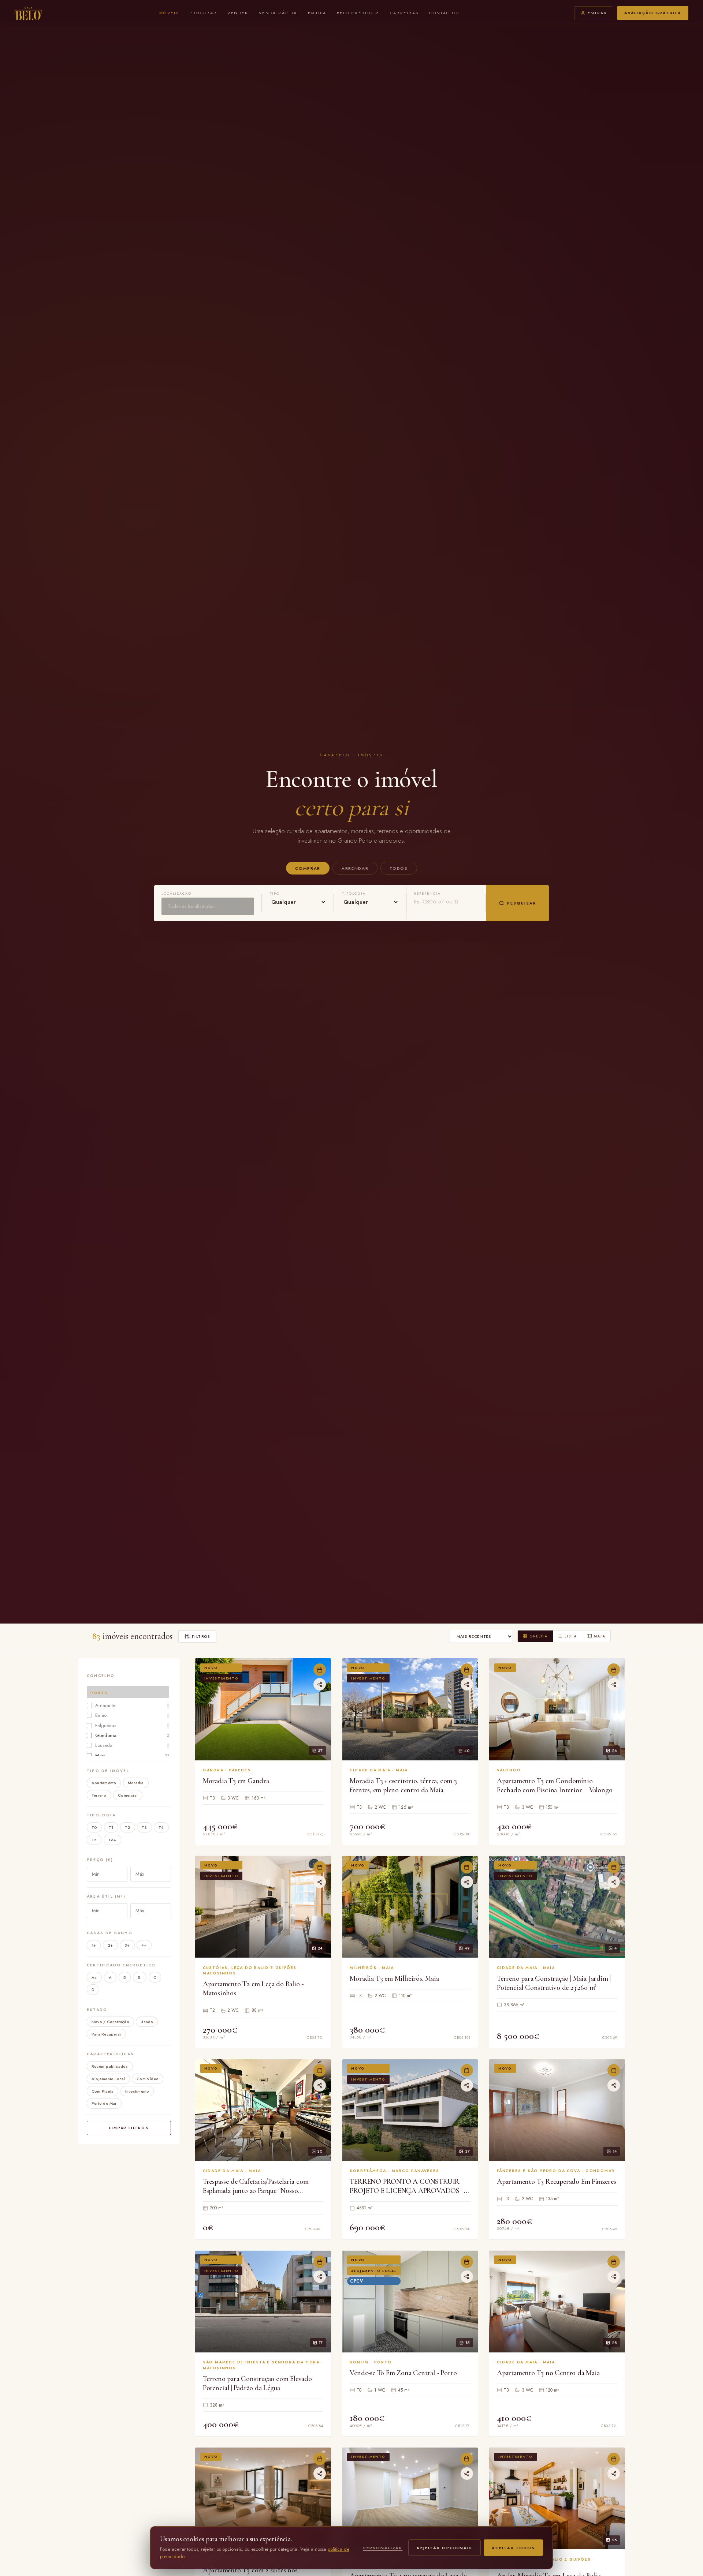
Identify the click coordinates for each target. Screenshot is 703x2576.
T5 (94, 1840)
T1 (111, 1828)
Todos (399, 868)
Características (110, 2054)
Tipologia (101, 1815)
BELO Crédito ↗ (358, 13)
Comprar (308, 868)
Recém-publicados (110, 2066)
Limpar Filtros (129, 2128)
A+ (94, 1977)
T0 (94, 1828)
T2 (127, 1828)
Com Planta (103, 2091)
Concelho (101, 1676)
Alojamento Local (108, 2079)
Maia (132, 1755)
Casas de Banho (110, 1933)
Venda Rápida (278, 13)
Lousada (132, 1746)
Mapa (600, 1636)
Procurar (203, 13)
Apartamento (104, 1783)
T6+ (112, 1840)
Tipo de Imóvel (108, 1771)
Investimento (137, 2091)
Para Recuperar (106, 2034)
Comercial (128, 1796)
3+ (127, 1945)
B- (140, 1977)
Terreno (99, 1796)
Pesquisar (522, 903)
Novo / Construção (110, 2022)
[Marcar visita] (320, 1670)
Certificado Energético (121, 1965)
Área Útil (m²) (106, 1896)
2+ (110, 1945)
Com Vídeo (148, 2079)
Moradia (136, 1783)
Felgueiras (132, 1725)
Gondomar (132, 1735)
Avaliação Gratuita (653, 13)
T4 (161, 1828)
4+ (144, 1945)
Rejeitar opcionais (445, 2548)
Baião (132, 1716)
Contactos (444, 13)
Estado (97, 2010)
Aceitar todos (513, 2548)
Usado (147, 2022)
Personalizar (383, 2548)
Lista (571, 1636)
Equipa (317, 13)
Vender (238, 13)
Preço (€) (100, 1860)
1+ (94, 1945)
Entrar (597, 13)
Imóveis (168, 13)
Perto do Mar (104, 2104)
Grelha (538, 1636)
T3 (144, 1828)
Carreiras (404, 13)
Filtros (201, 1637)
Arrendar (355, 868)
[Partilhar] (320, 1684)
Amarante (132, 1705)
